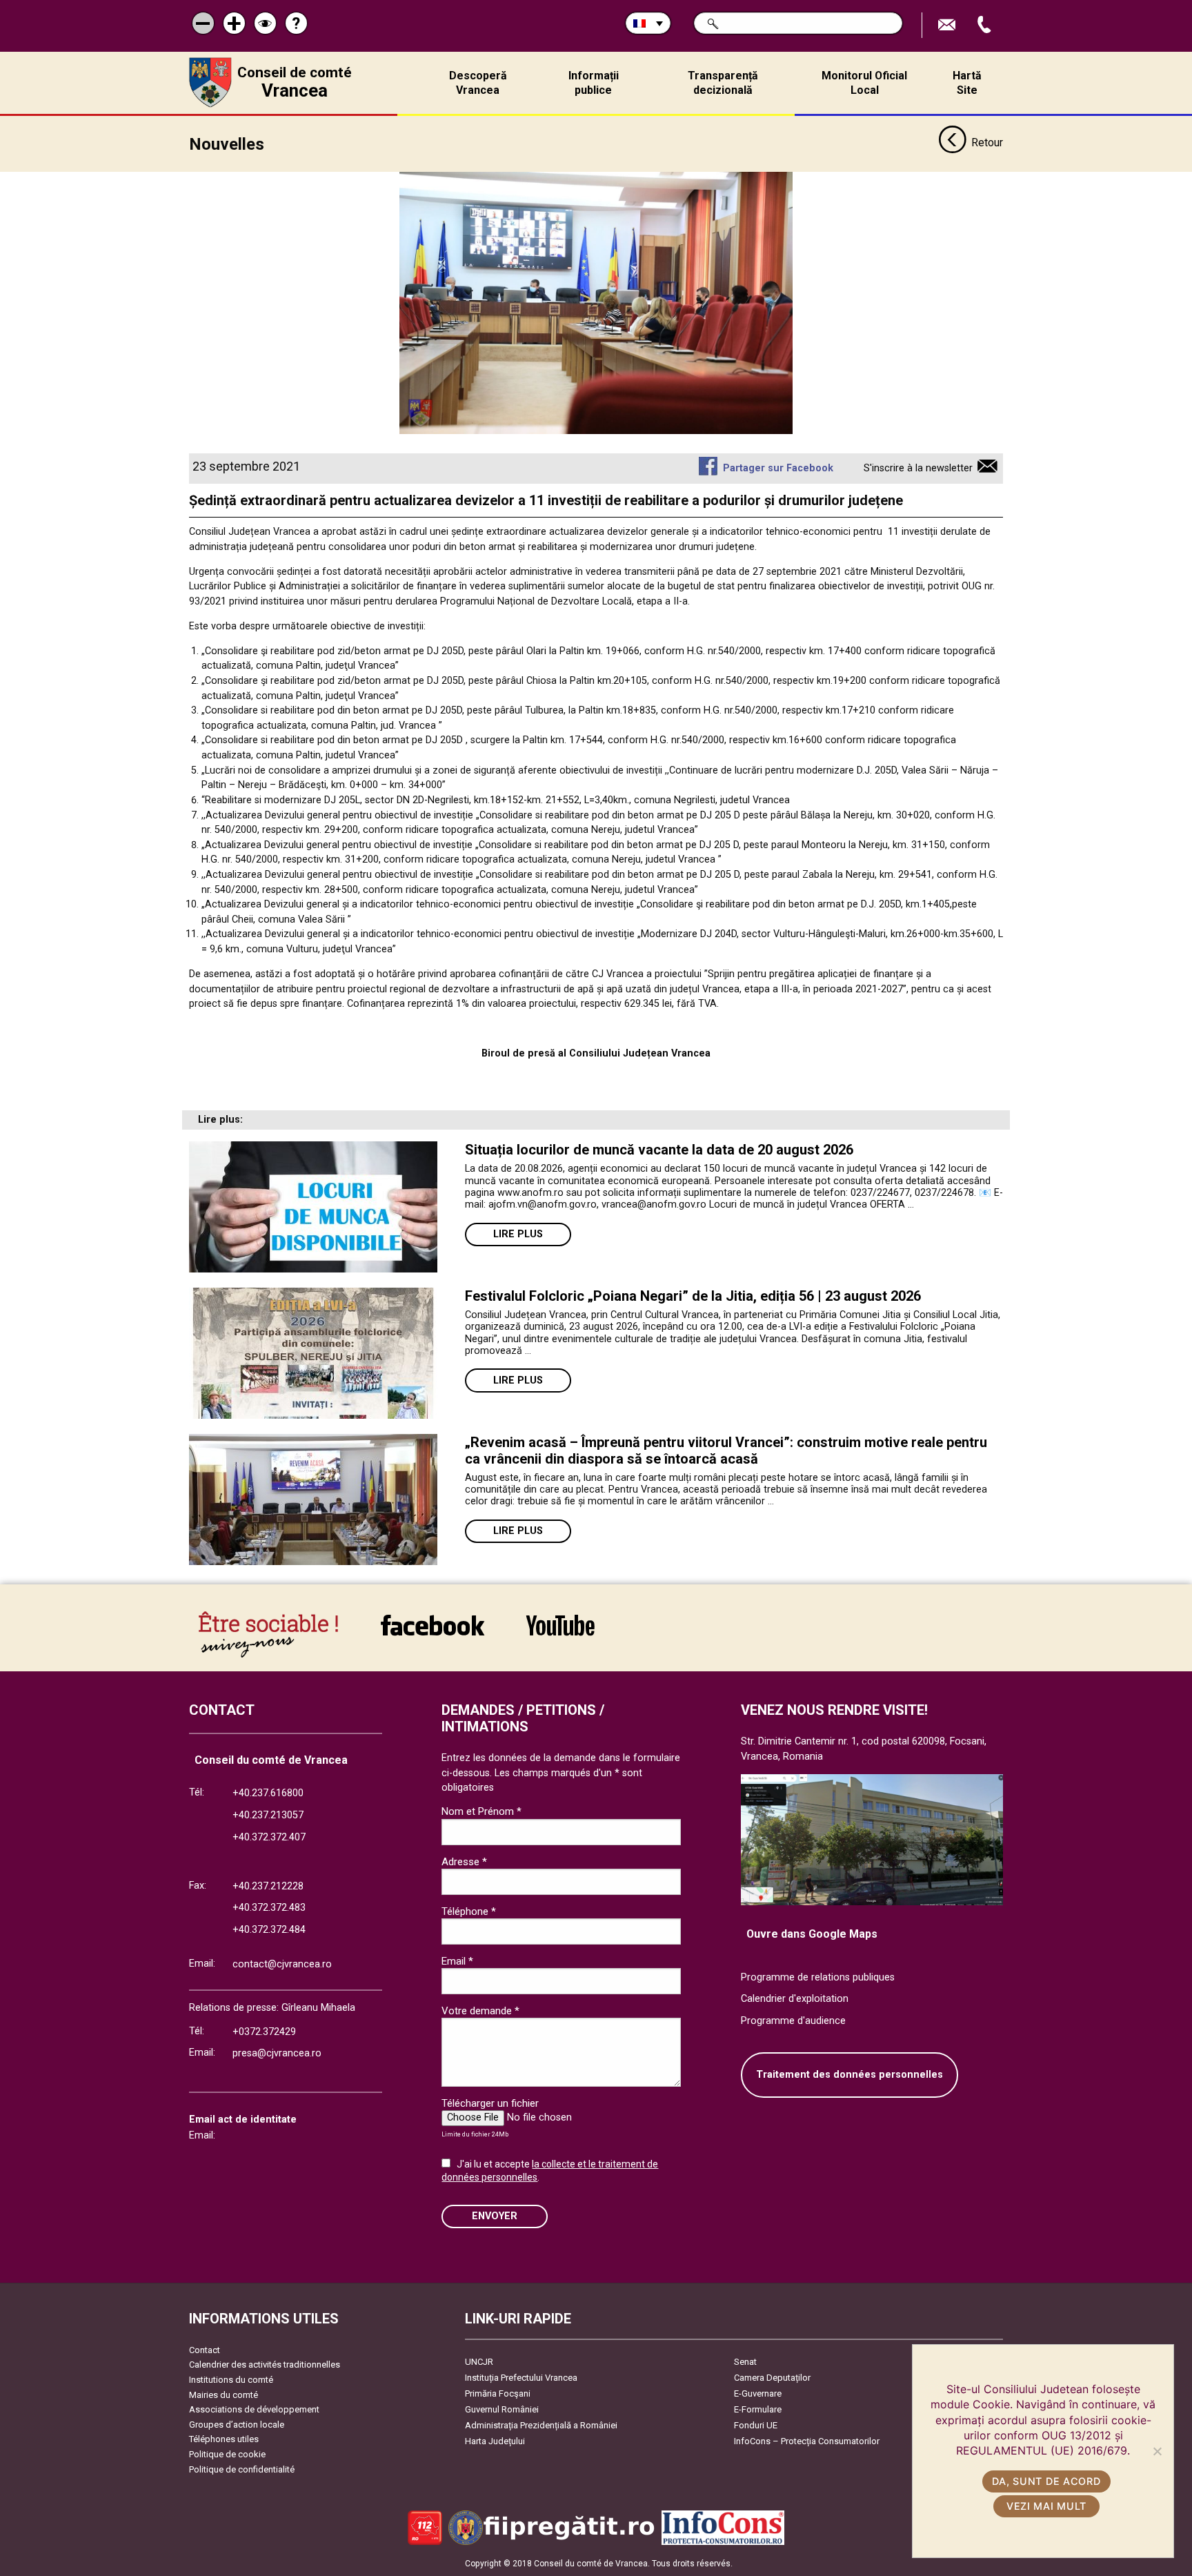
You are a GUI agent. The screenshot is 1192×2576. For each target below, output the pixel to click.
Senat (745, 2362)
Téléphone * (469, 1911)
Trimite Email (948, 25)
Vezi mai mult (1046, 2506)
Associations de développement (254, 2409)
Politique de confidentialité (242, 2469)
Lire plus (518, 1234)
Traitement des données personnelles (850, 2075)
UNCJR (479, 2362)
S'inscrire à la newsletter (918, 468)
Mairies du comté (223, 2395)
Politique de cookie (227, 2454)
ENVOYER (495, 2216)
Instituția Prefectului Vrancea (521, 2378)
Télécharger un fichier (490, 2103)
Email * (457, 1961)
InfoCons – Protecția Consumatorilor (807, 2441)
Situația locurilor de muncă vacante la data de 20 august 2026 (659, 1150)
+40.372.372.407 (269, 1837)
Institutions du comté (231, 2380)
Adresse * (464, 1862)
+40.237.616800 (268, 1793)
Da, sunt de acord (1046, 2481)
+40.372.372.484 (269, 1930)
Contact (205, 2350)
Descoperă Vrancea (478, 83)
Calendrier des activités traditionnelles (265, 2364)
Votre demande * (480, 2011)
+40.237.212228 (268, 1886)
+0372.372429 (264, 2032)
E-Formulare (758, 2409)
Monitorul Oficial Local (864, 83)
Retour (987, 142)
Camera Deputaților (772, 2378)
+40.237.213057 (268, 1815)
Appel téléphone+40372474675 (986, 25)
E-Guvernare (758, 2393)
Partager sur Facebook (778, 468)
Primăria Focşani (498, 2393)
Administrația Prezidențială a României (541, 2425)
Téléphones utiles (224, 2439)
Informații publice (594, 83)
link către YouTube (560, 1634)
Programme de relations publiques (818, 1977)
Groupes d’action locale (237, 2425)
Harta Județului (495, 2441)
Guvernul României (502, 2409)
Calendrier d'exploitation (795, 1999)
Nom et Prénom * (481, 1811)
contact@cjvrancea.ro (282, 1964)
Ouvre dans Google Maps (812, 1934)
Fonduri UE (756, 2425)
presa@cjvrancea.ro (277, 2053)
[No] (1157, 2451)
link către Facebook (433, 1634)
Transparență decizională (723, 83)
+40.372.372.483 (269, 1908)
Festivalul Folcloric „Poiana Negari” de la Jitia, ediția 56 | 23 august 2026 (693, 1296)
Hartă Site (967, 83)
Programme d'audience (793, 2021)
